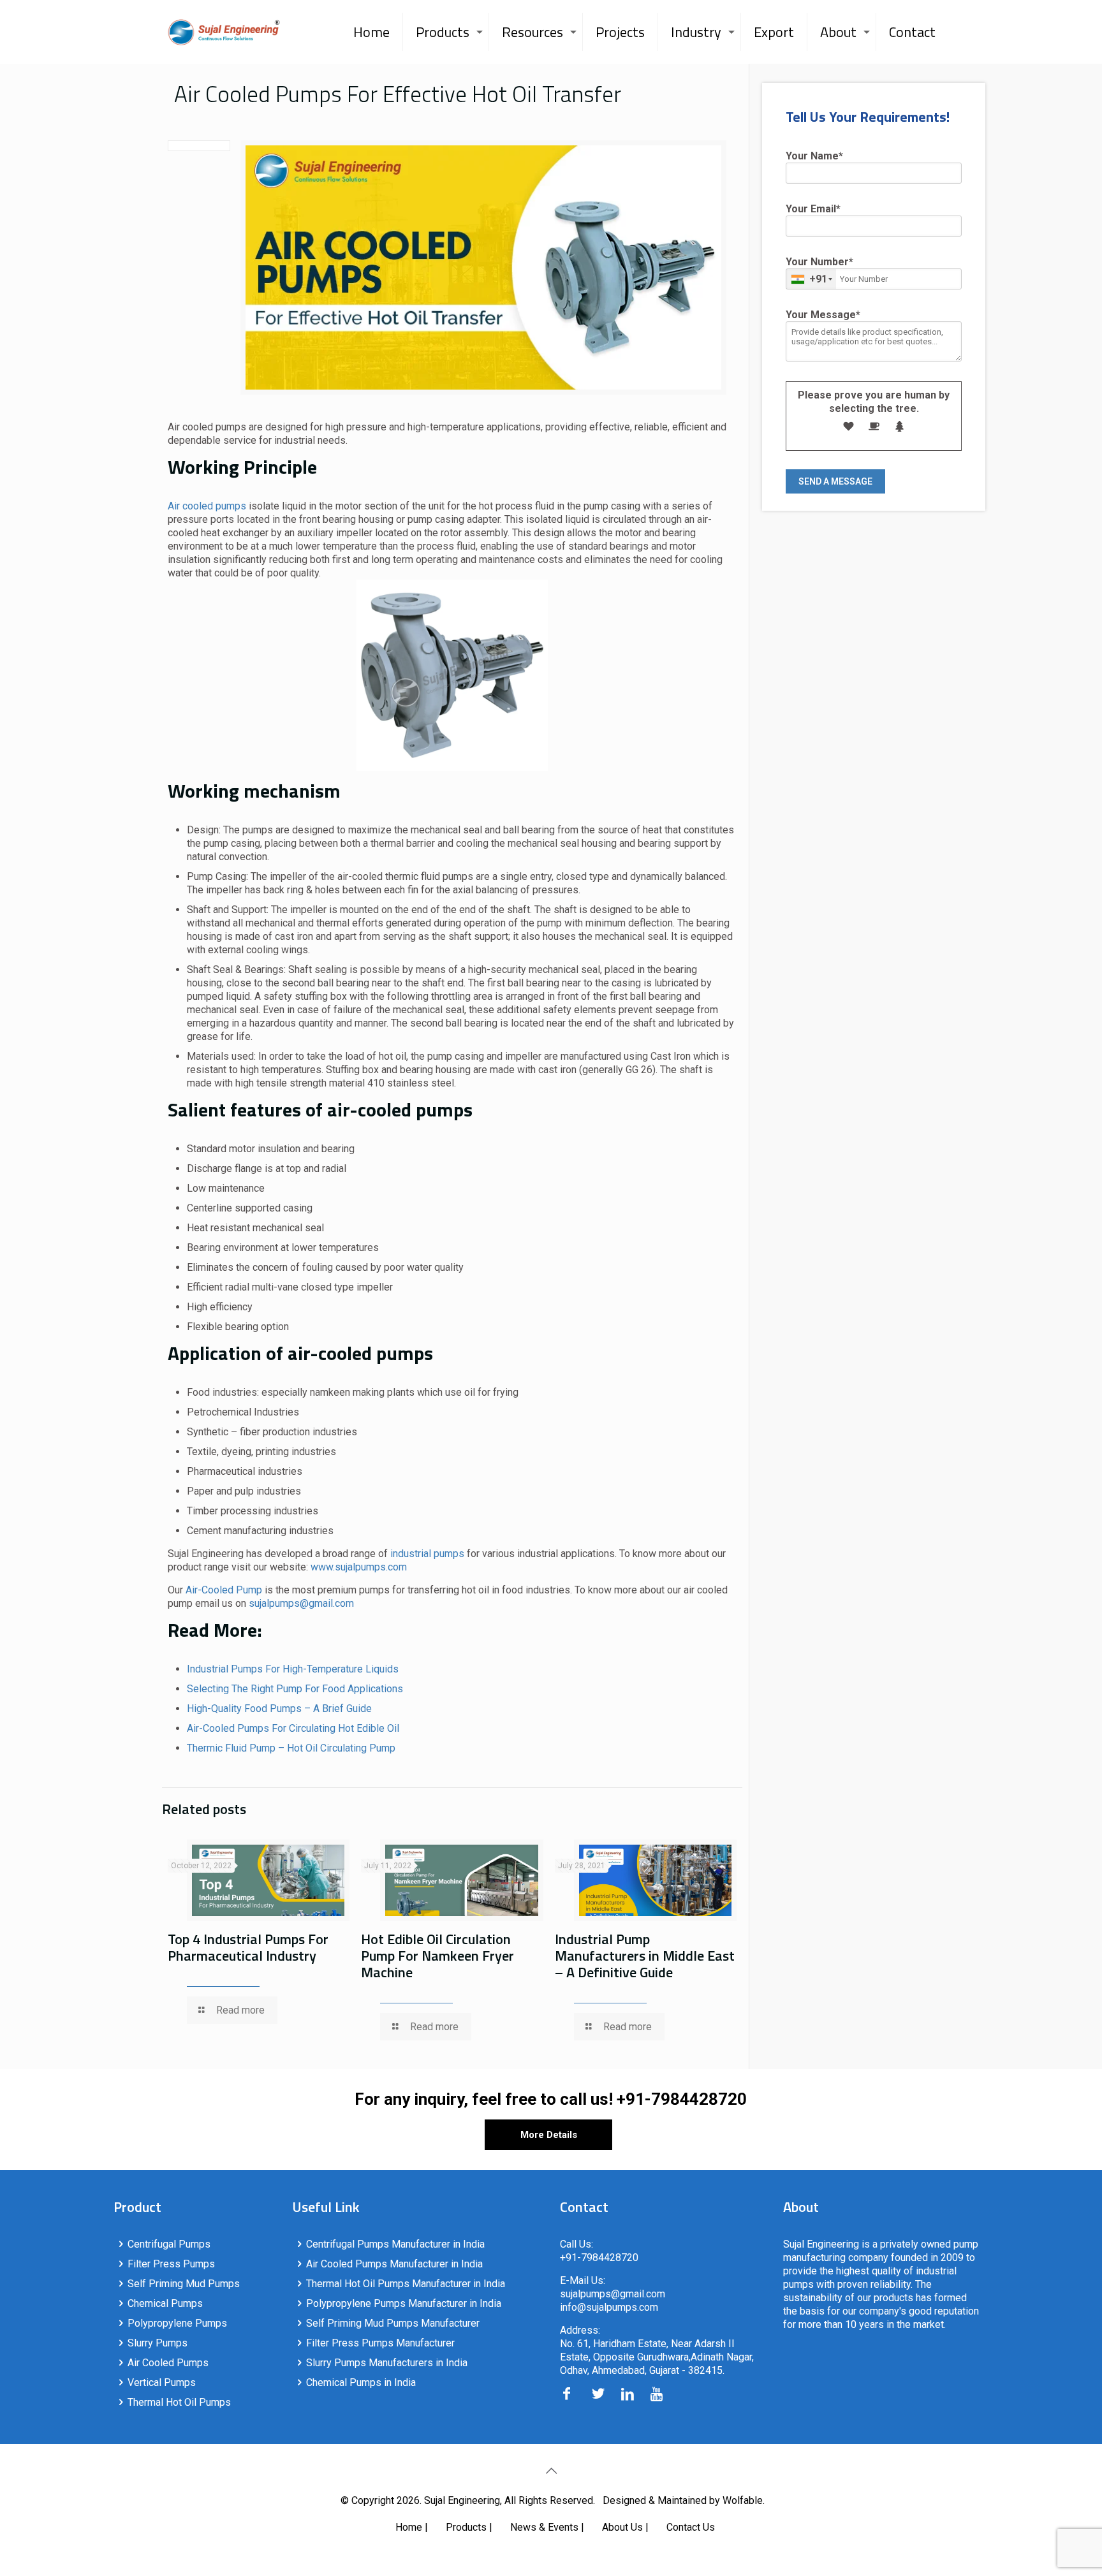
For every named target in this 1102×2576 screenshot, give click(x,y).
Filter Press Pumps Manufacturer (380, 2343)
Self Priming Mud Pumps (184, 2284)
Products (466, 2527)
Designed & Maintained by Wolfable (683, 2500)
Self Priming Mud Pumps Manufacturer (393, 2323)
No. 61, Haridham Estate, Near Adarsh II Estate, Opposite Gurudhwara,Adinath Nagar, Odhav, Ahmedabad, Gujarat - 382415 (657, 2357)
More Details (549, 2135)
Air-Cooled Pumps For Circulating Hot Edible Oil (293, 1728)
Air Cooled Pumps (168, 2363)
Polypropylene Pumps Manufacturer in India (404, 2303)
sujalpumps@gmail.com (301, 1603)
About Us (622, 2527)
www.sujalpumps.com (359, 1567)
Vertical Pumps (162, 2382)
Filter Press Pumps (171, 2264)
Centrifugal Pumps (169, 2244)
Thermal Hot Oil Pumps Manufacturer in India (406, 2284)
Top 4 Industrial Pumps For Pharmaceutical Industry (248, 1947)
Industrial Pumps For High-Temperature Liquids (293, 1669)
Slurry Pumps (158, 2343)
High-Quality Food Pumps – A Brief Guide (279, 1709)
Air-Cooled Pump (224, 1590)
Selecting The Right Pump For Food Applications (295, 1689)
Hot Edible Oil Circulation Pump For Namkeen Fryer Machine (437, 1956)
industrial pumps (429, 1554)
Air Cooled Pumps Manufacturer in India (394, 2264)
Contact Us (691, 2527)
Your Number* (819, 270)
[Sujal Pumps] (224, 32)
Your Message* (823, 315)
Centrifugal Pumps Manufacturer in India (395, 2244)
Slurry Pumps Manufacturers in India (387, 2363)
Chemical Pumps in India (361, 2382)
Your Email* (813, 209)
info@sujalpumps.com (609, 2307)
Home (409, 2527)
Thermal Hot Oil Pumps (179, 2402)
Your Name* (814, 156)
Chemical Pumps (165, 2303)
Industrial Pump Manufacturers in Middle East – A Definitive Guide (645, 1956)
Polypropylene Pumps (177, 2323)
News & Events (544, 2527)
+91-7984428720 (682, 2099)
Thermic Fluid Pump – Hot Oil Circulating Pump (291, 1748)
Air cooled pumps (207, 506)
